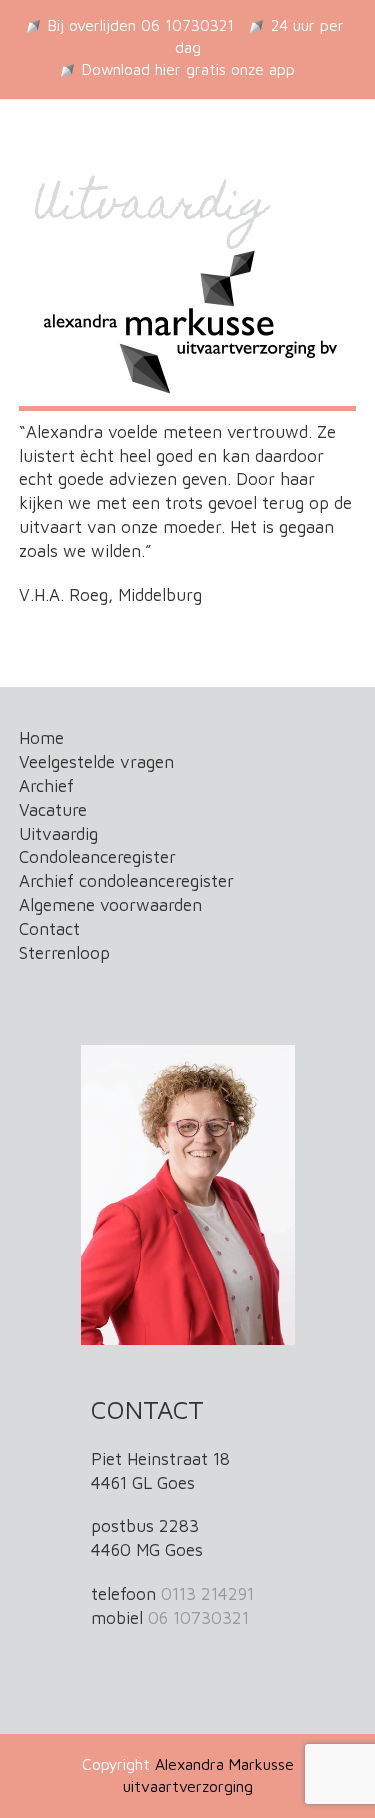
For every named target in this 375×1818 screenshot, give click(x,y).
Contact (49, 929)
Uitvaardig (58, 834)
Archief (46, 786)
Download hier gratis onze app (188, 69)
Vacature (53, 810)
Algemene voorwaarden (110, 905)
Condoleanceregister (97, 857)
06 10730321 (198, 1618)
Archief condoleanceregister (126, 881)
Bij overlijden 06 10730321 (141, 25)
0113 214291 (207, 1594)
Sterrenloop (64, 953)
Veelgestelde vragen (96, 762)
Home (41, 738)
